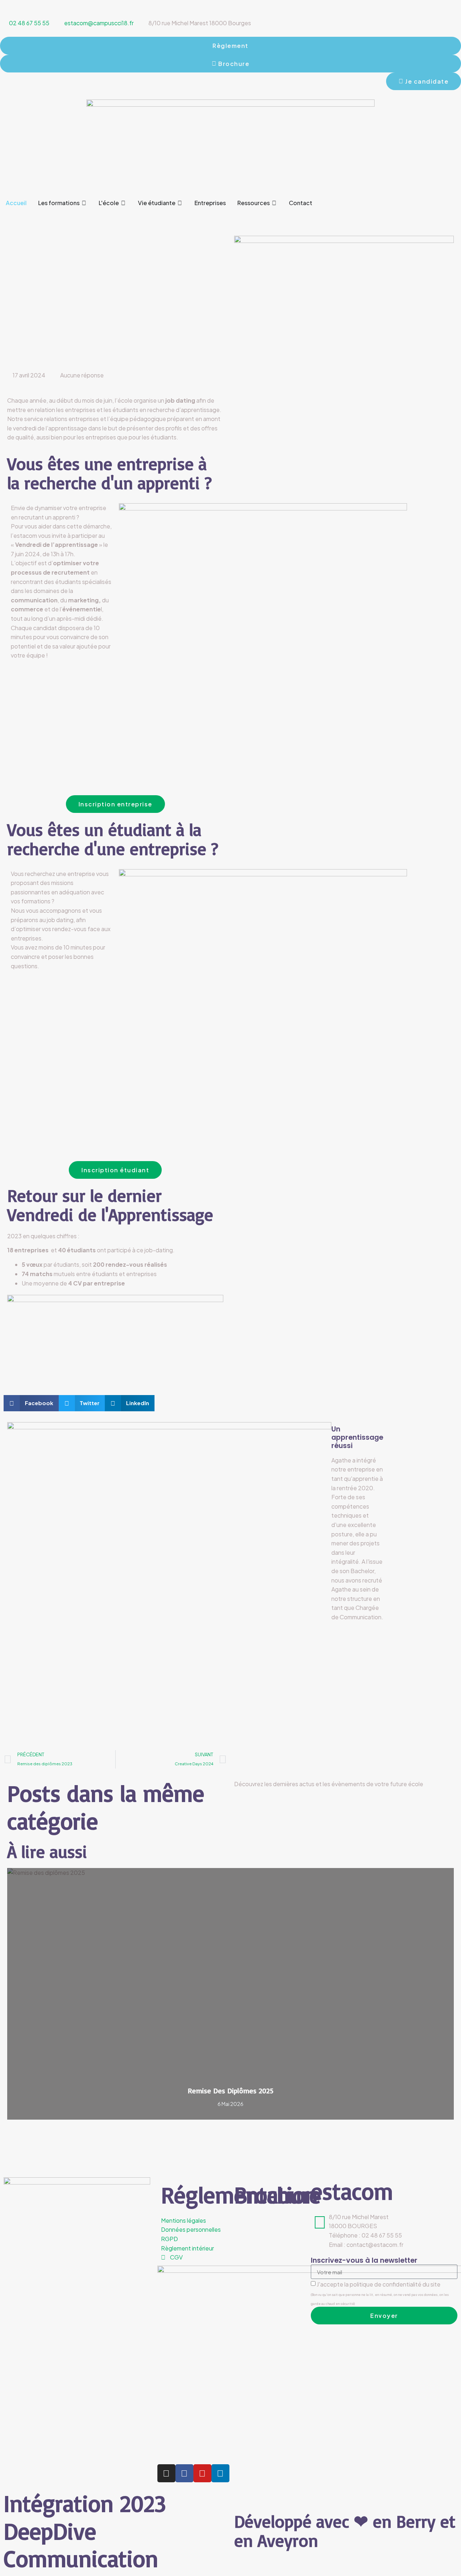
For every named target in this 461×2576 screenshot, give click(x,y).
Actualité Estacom (428, 1874)
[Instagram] (166, 2473)
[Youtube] (202, 2473)
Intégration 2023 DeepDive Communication (85, 2531)
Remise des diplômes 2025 (230, 2091)
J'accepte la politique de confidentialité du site (380, 2293)
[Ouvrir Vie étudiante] (180, 203)
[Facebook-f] (184, 2473)
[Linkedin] (220, 2473)
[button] (2, 215)
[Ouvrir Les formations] (84, 203)
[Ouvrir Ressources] (274, 203)
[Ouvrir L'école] (124, 203)
